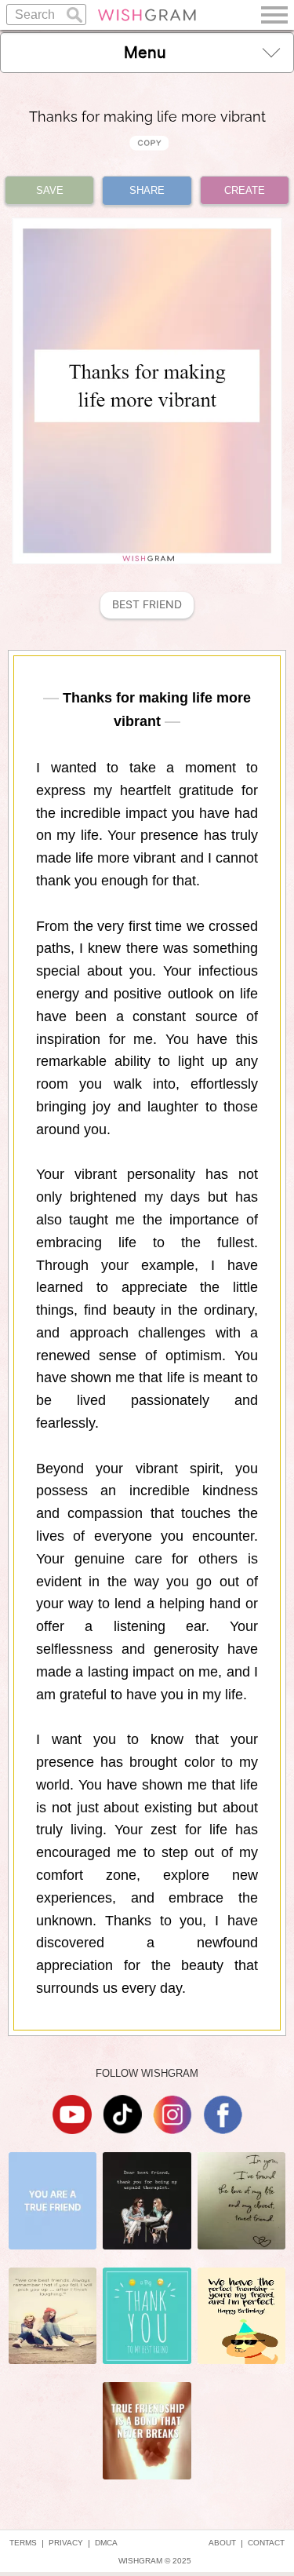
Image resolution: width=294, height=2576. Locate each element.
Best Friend (147, 605)
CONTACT (266, 2543)
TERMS (23, 2543)
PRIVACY (66, 2543)
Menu (145, 53)
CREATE (245, 190)
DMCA (106, 2543)
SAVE (50, 190)
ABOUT (222, 2543)
